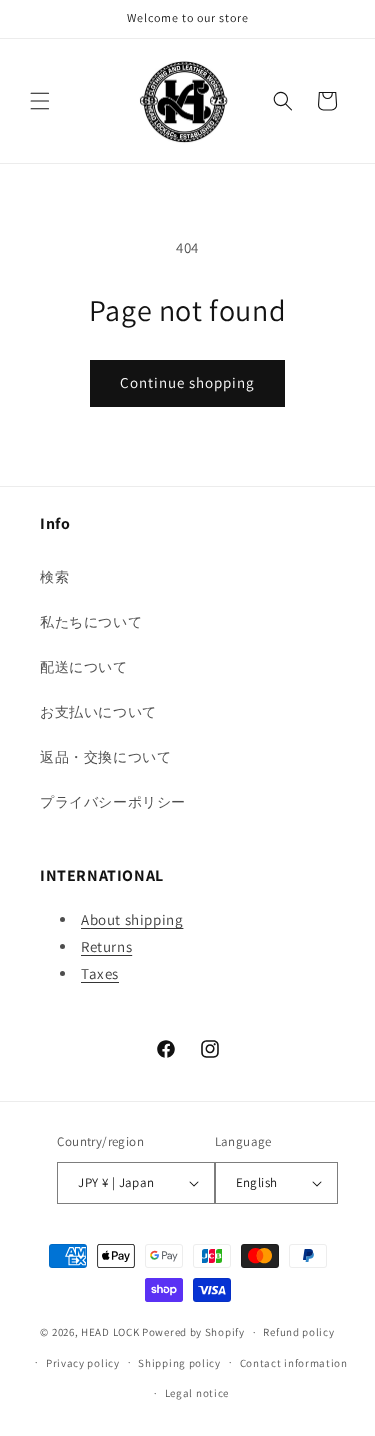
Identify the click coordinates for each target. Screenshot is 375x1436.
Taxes (100, 973)
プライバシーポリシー (113, 802)
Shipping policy (179, 1363)
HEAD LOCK (110, 1332)
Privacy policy (83, 1363)
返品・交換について (105, 757)
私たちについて (91, 622)
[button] (40, 101)
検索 (54, 577)
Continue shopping (187, 382)
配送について (84, 667)
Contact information (294, 1363)
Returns (106, 946)
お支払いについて (98, 712)
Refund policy (298, 1332)
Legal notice (197, 1393)
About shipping (132, 919)
